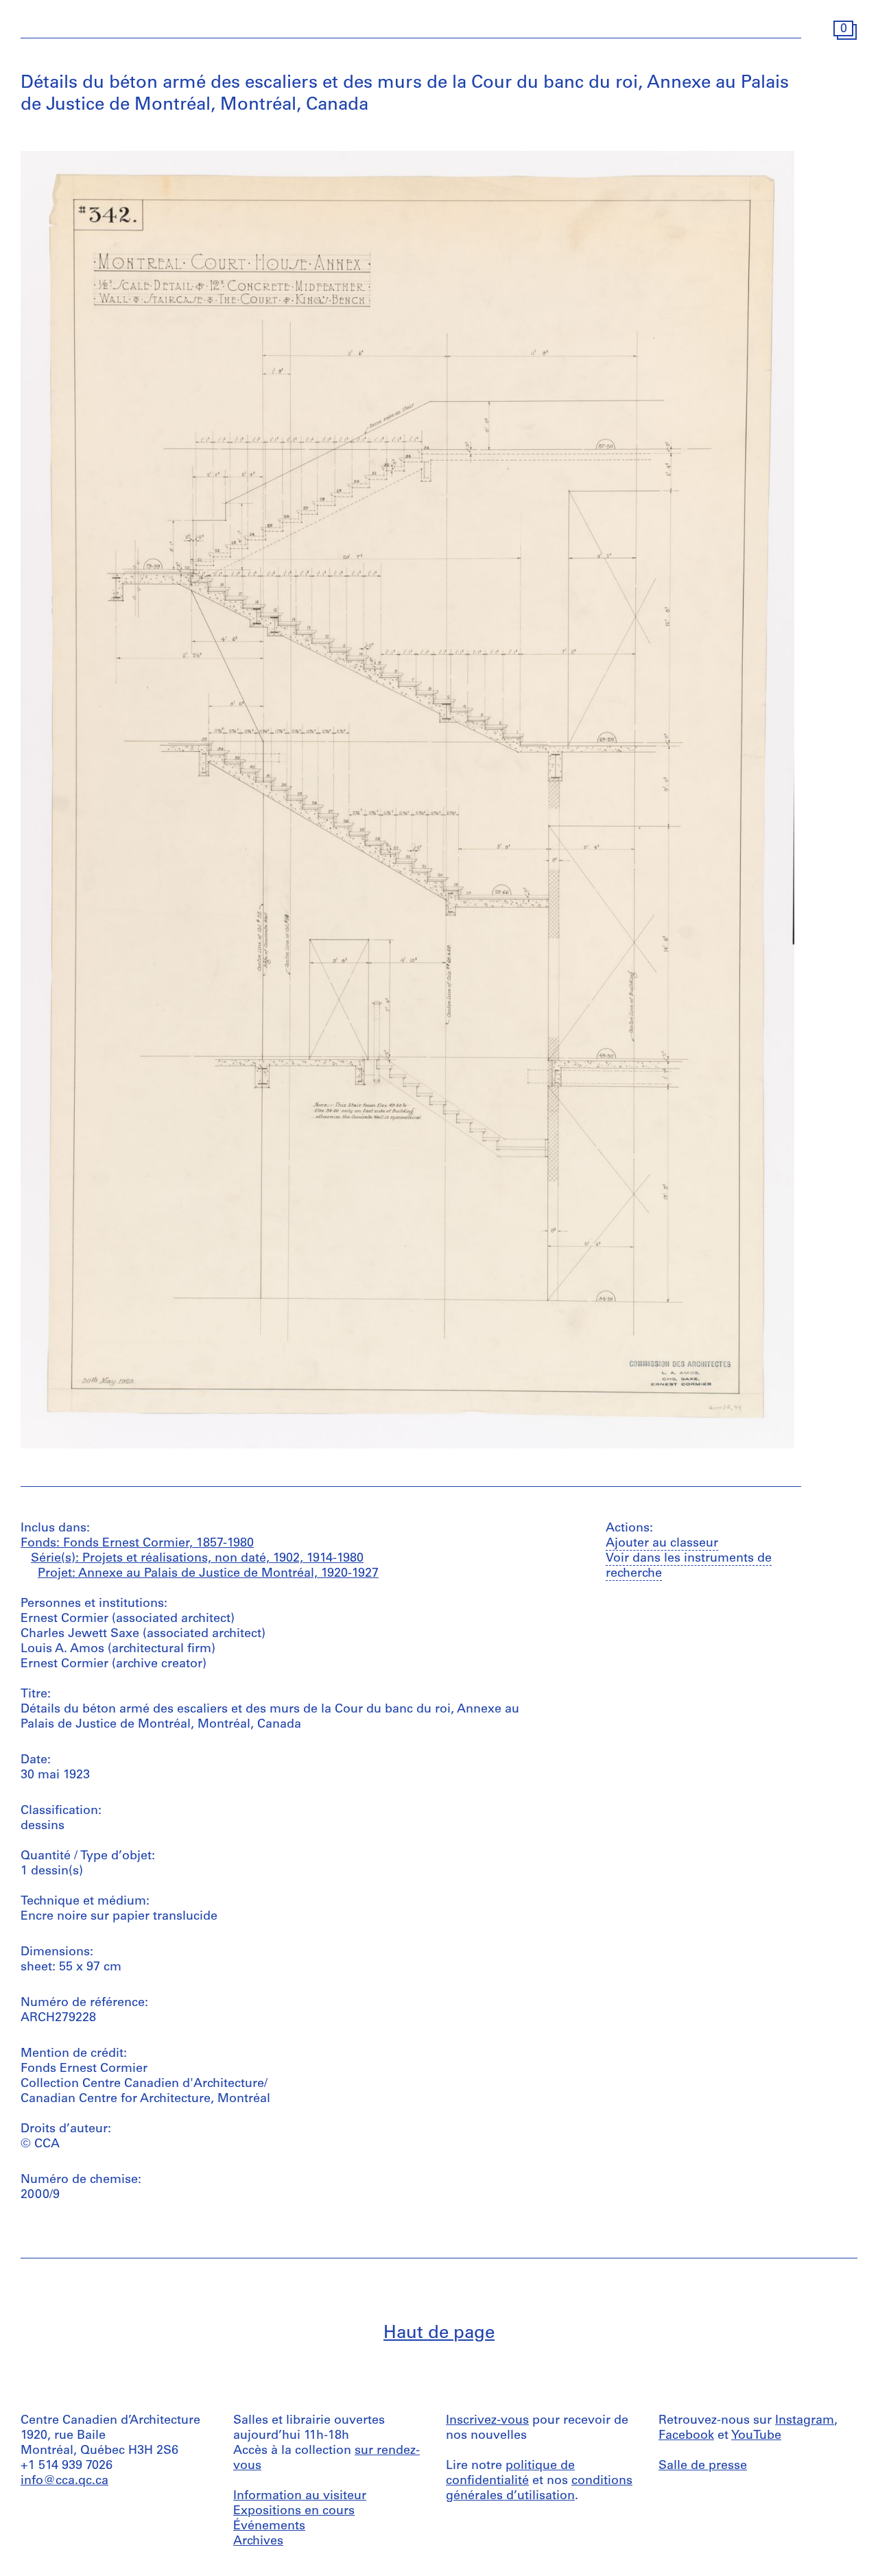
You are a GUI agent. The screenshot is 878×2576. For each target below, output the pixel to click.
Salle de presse (703, 2466)
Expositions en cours (294, 2512)
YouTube (756, 2436)
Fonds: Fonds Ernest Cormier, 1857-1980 (137, 1544)
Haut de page (439, 2334)
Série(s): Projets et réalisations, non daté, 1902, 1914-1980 (197, 1559)
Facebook (686, 2436)
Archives (258, 2542)
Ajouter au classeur (662, 1544)
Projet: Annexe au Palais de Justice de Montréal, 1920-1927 (208, 1574)
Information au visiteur (300, 2496)
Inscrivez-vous (487, 2421)
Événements (269, 2527)
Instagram (805, 2421)
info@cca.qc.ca (64, 2481)
